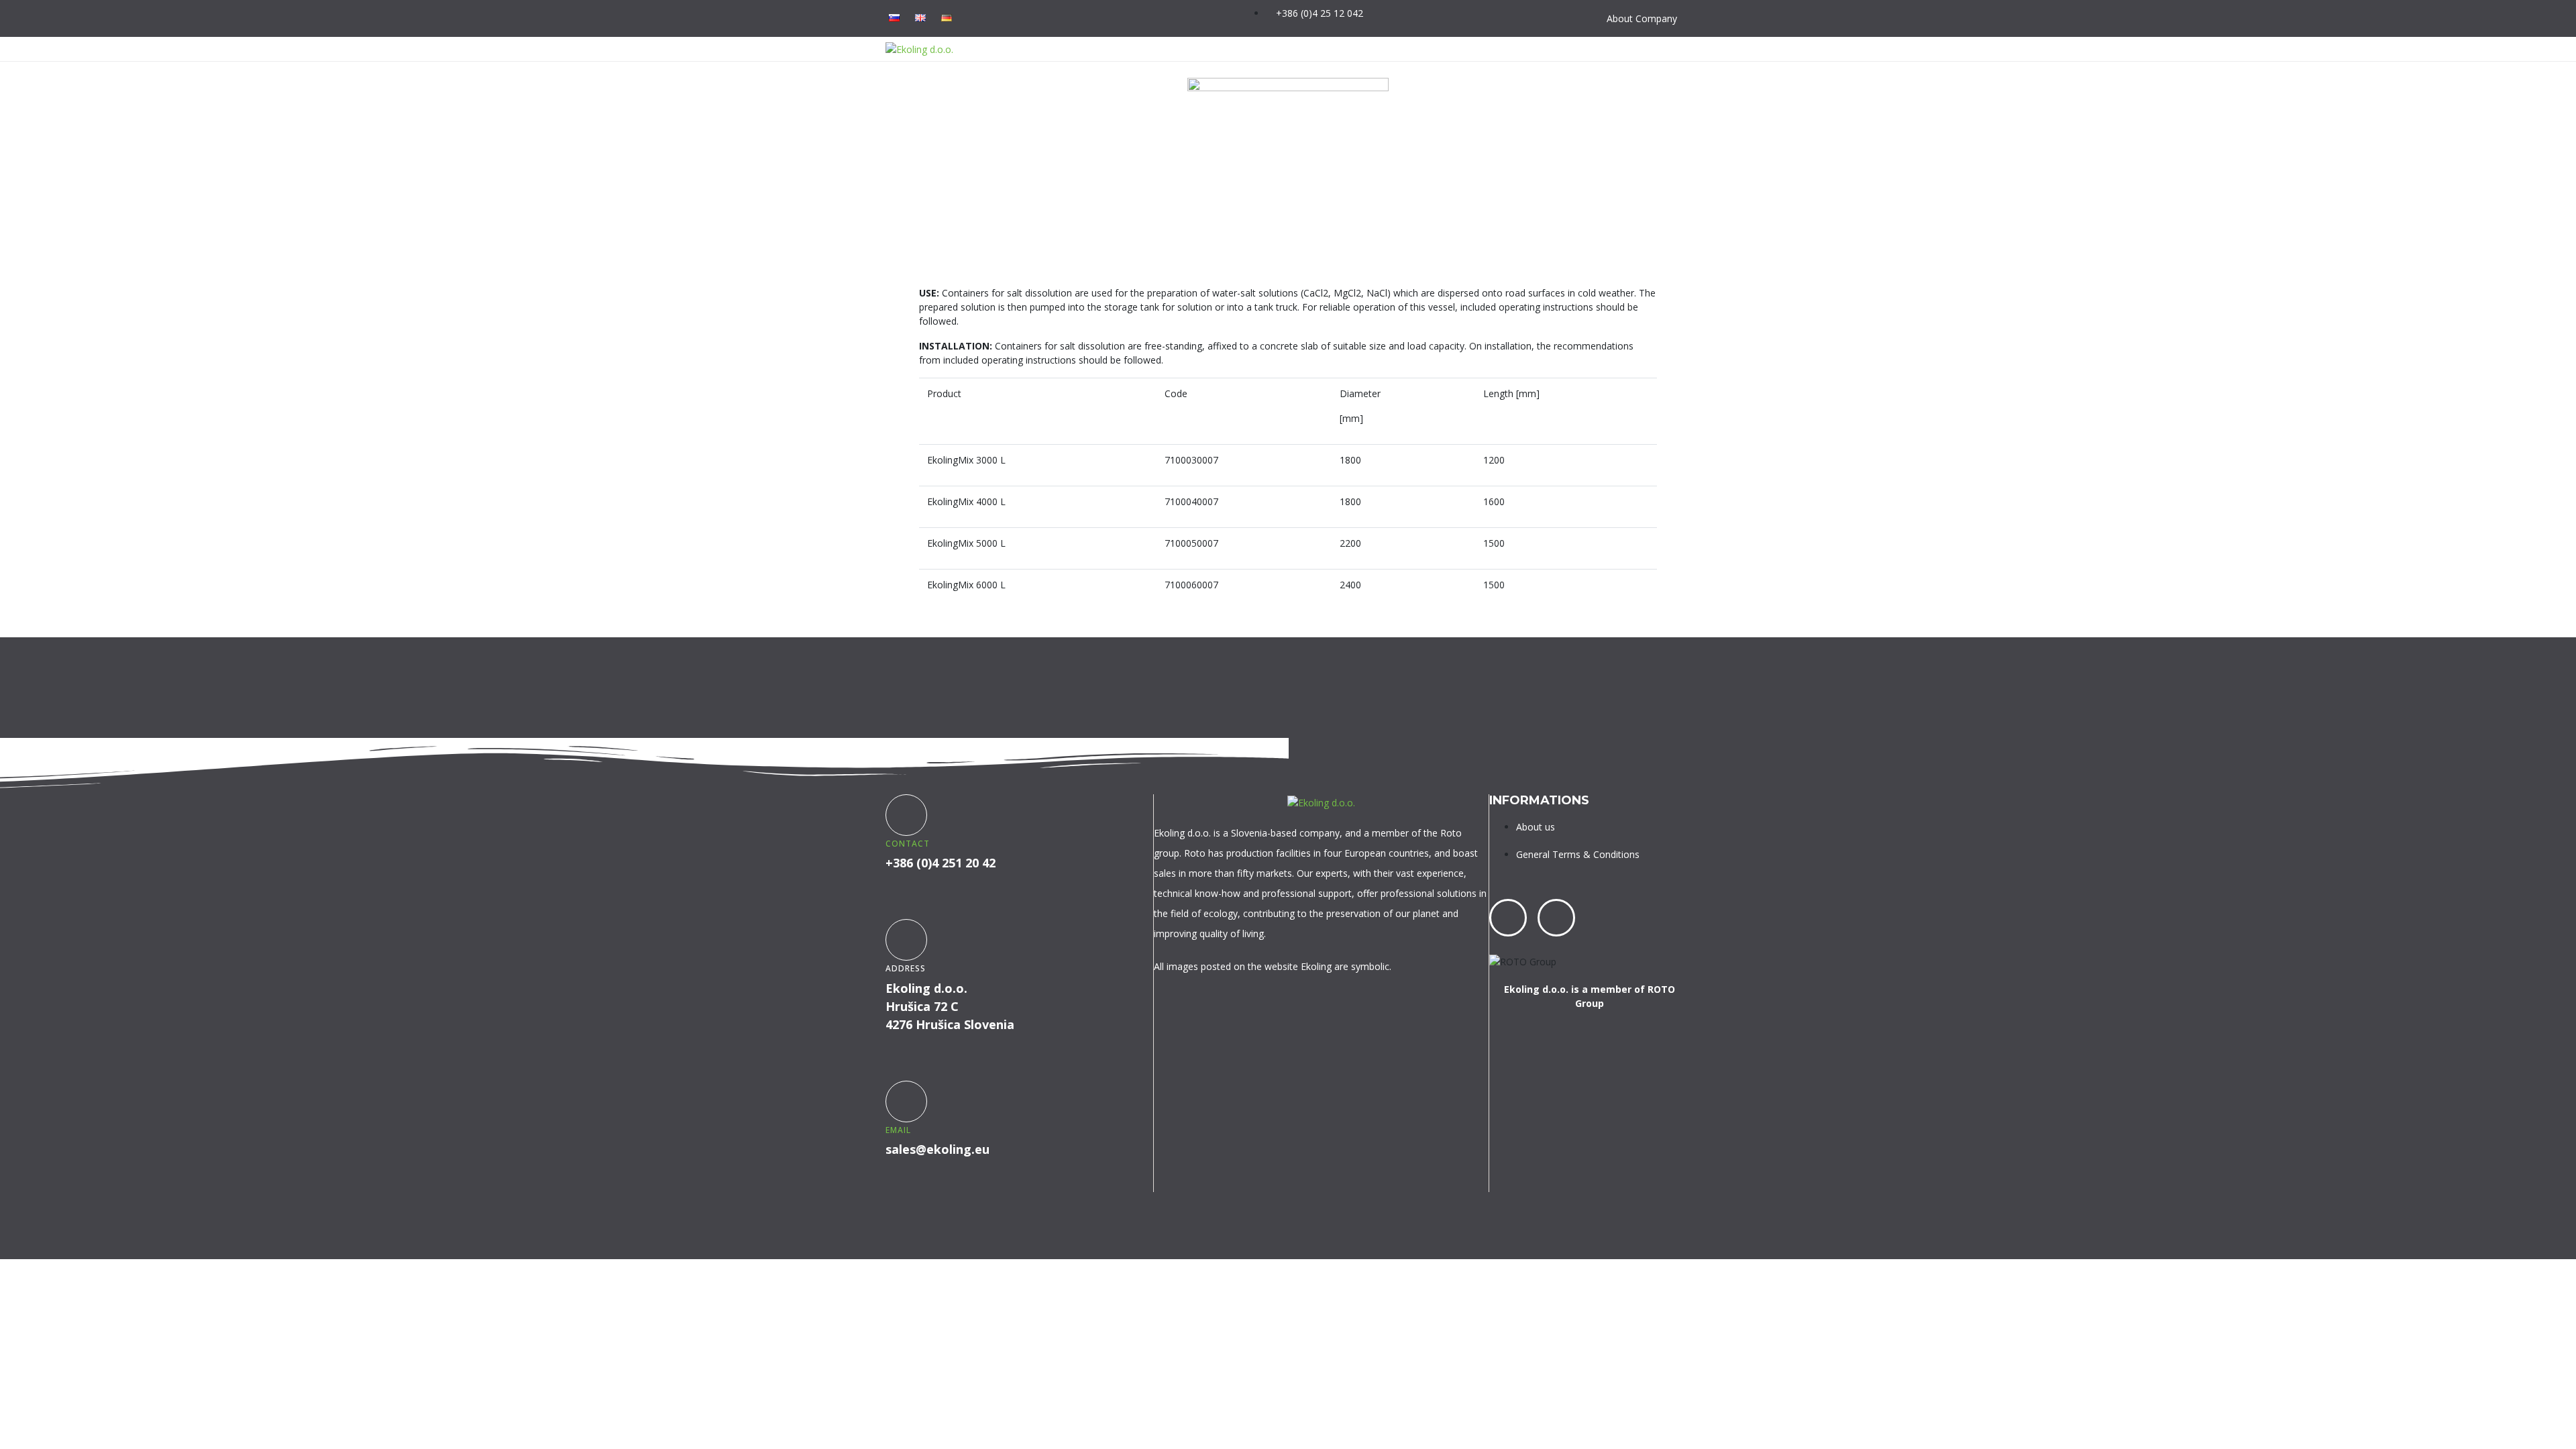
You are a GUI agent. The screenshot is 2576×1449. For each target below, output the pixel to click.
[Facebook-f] (1216, 17)
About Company (1642, 18)
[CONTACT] (906, 815)
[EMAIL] (906, 1102)
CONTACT (908, 844)
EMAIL (898, 1130)
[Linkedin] (1556, 918)
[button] (1678, 49)
